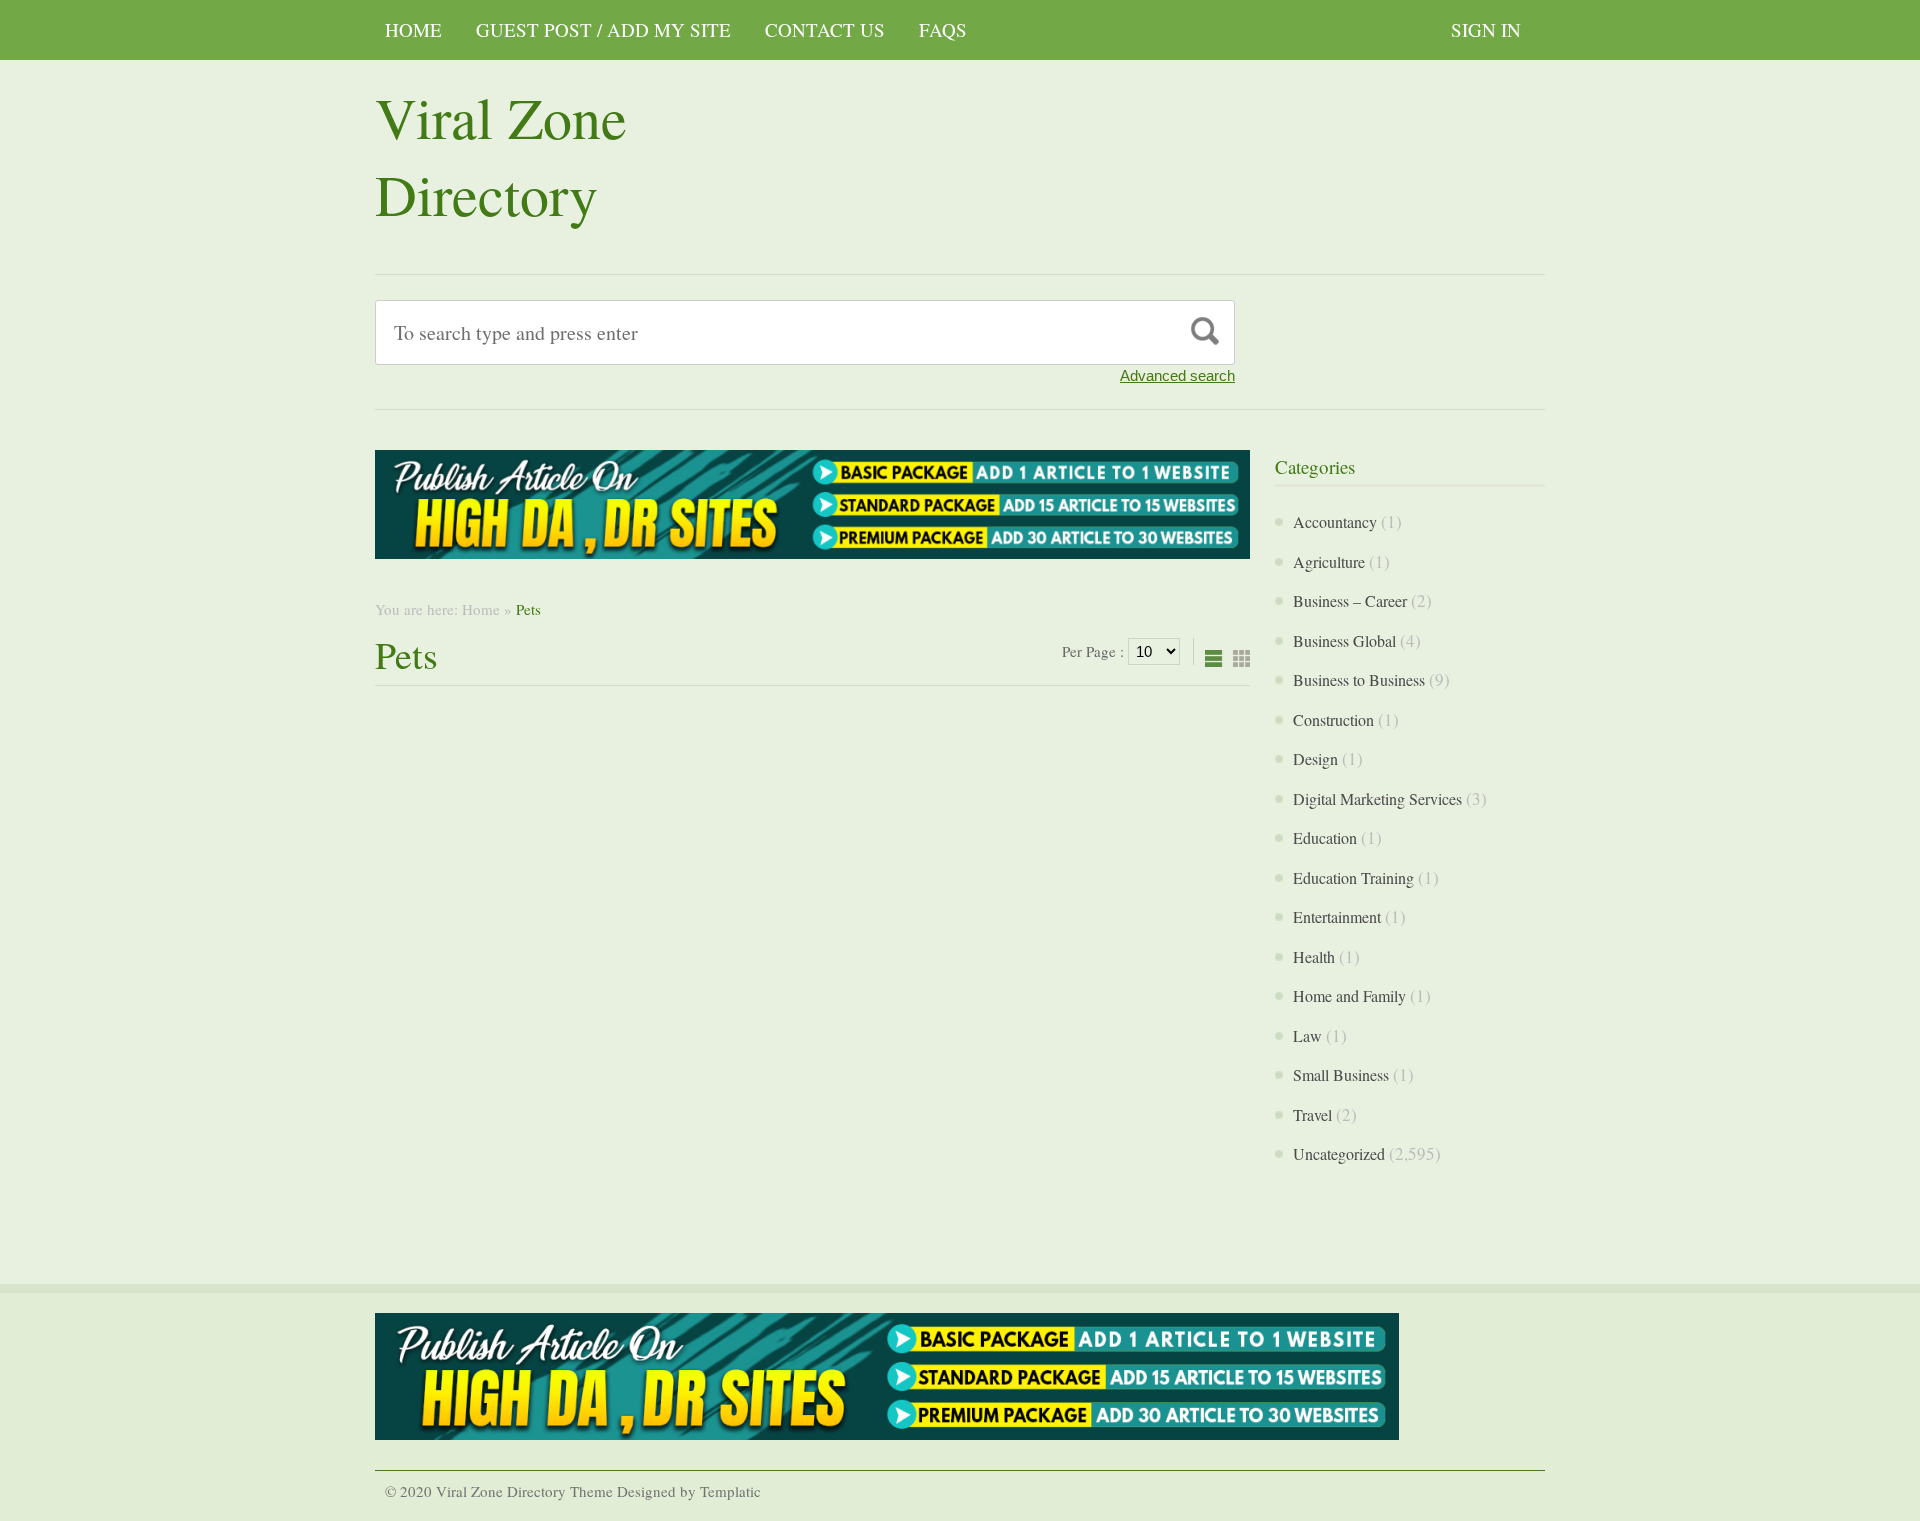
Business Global (1344, 640)
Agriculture (1329, 561)
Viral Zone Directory (501, 155)
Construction (1333, 719)
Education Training (1353, 877)
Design (1315, 758)
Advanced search (1177, 375)
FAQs (943, 29)
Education (1325, 837)
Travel (1312, 1114)
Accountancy (1335, 521)
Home (413, 29)
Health (1314, 956)
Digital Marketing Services (1377, 798)
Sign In (1486, 29)
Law (1307, 1035)
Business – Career (1350, 600)
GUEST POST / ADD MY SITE (603, 29)
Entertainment (1337, 916)
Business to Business (1359, 679)
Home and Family (1349, 995)
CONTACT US (825, 29)
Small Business (1341, 1074)
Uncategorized (1339, 1153)
